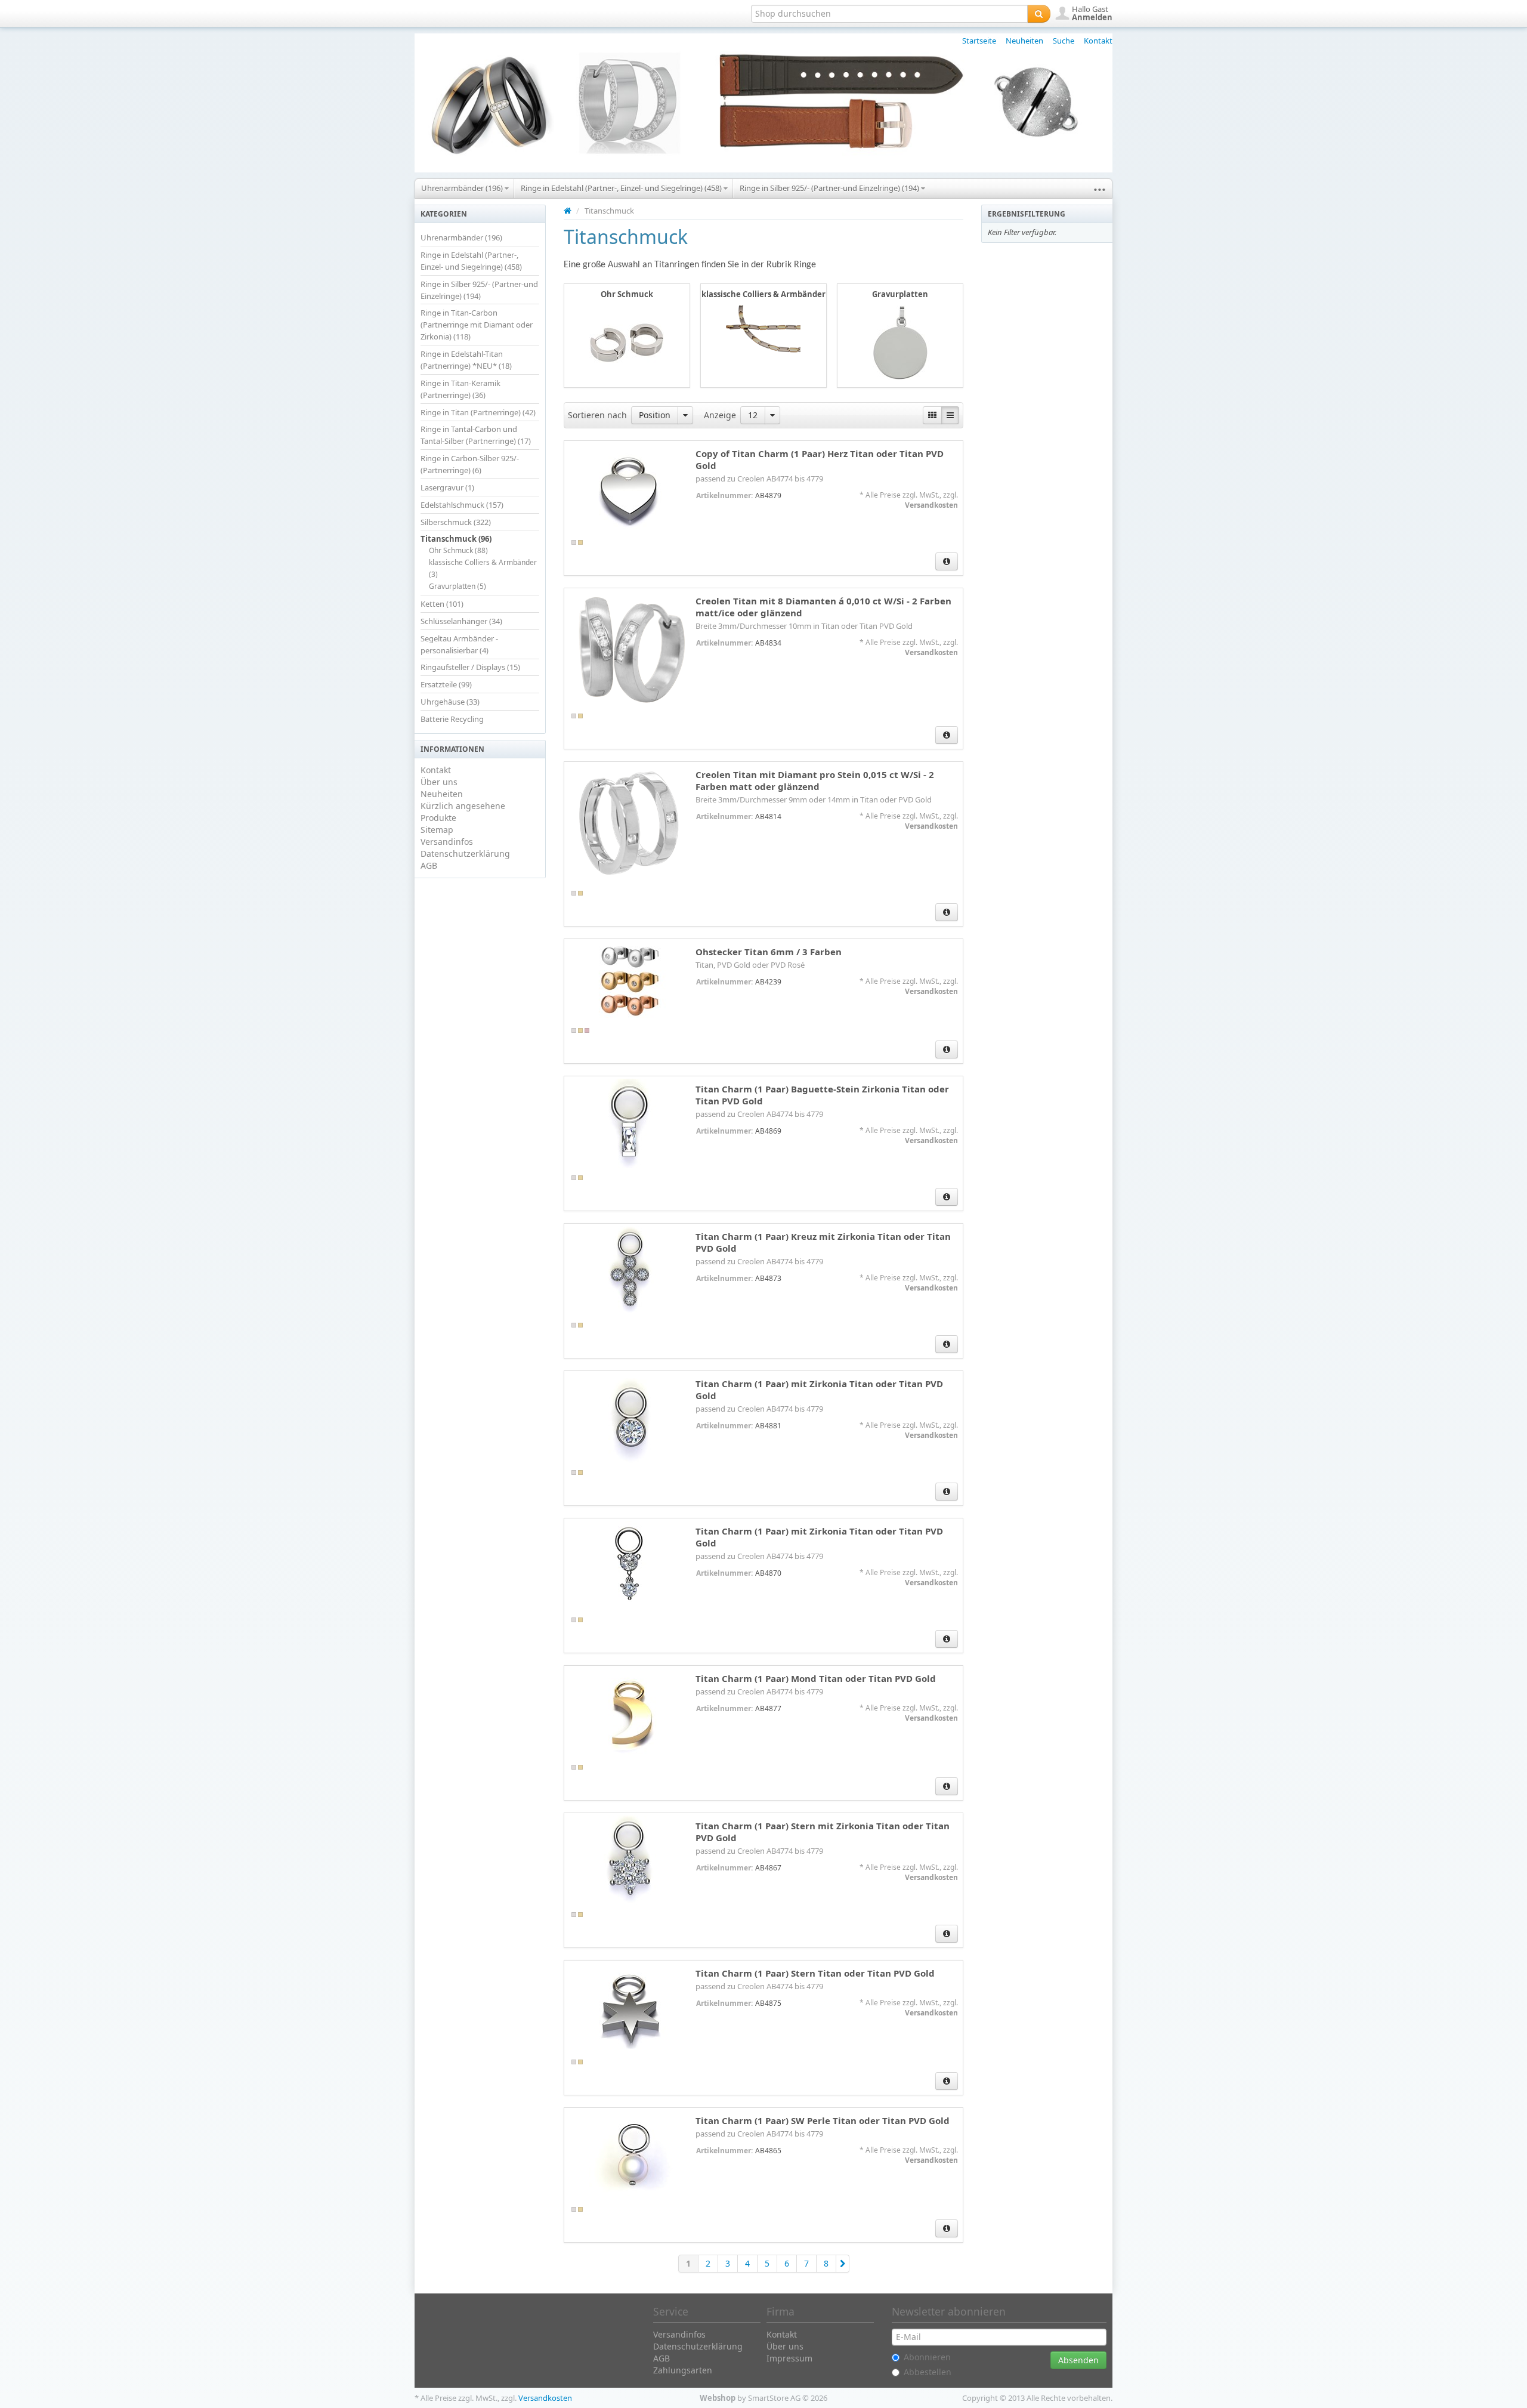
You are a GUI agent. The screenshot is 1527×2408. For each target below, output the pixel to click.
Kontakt (1098, 41)
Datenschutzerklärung (465, 853)
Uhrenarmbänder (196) (463, 188)
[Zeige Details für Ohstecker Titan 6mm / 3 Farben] (630, 981)
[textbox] (889, 14)
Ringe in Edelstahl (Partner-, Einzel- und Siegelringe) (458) (622, 188)
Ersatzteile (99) (446, 684)
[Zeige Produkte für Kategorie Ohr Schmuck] (627, 342)
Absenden (1078, 2360)
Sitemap (437, 830)
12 (753, 415)
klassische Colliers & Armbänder (763, 294)
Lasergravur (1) (447, 487)
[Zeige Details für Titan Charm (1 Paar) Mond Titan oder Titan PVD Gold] (630, 1713)
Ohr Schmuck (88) (458, 550)
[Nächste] (843, 2264)
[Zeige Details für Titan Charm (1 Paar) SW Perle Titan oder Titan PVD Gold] (630, 2155)
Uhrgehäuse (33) (450, 702)
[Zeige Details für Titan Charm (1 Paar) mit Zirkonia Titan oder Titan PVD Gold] (630, 1418)
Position (655, 415)
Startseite (979, 41)
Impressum (789, 2358)
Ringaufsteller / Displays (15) (470, 667)
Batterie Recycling (452, 719)
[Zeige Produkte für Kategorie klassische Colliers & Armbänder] (763, 329)
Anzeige (720, 415)
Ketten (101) (442, 604)
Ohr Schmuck (627, 294)
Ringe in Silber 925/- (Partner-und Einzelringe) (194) (830, 188)
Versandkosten (931, 505)
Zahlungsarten (683, 2370)
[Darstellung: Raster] (932, 415)
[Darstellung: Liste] (950, 415)
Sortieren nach (597, 415)
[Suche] (1039, 14)
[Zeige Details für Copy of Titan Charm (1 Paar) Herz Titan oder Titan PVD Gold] (630, 488)
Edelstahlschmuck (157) (462, 505)
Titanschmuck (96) (456, 539)
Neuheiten (1024, 41)
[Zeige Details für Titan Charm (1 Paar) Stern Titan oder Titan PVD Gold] (630, 2008)
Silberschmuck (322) (456, 522)
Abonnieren (927, 2357)
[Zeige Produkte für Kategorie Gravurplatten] (900, 342)
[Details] (947, 561)
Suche (1064, 41)
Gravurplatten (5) (458, 586)
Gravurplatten (900, 294)
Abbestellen (928, 2372)
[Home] (568, 211)
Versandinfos (447, 842)
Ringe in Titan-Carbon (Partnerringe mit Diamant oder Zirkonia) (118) (477, 325)
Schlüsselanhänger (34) (461, 621)
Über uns (439, 782)
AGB (429, 865)
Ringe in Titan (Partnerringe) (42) (478, 412)
